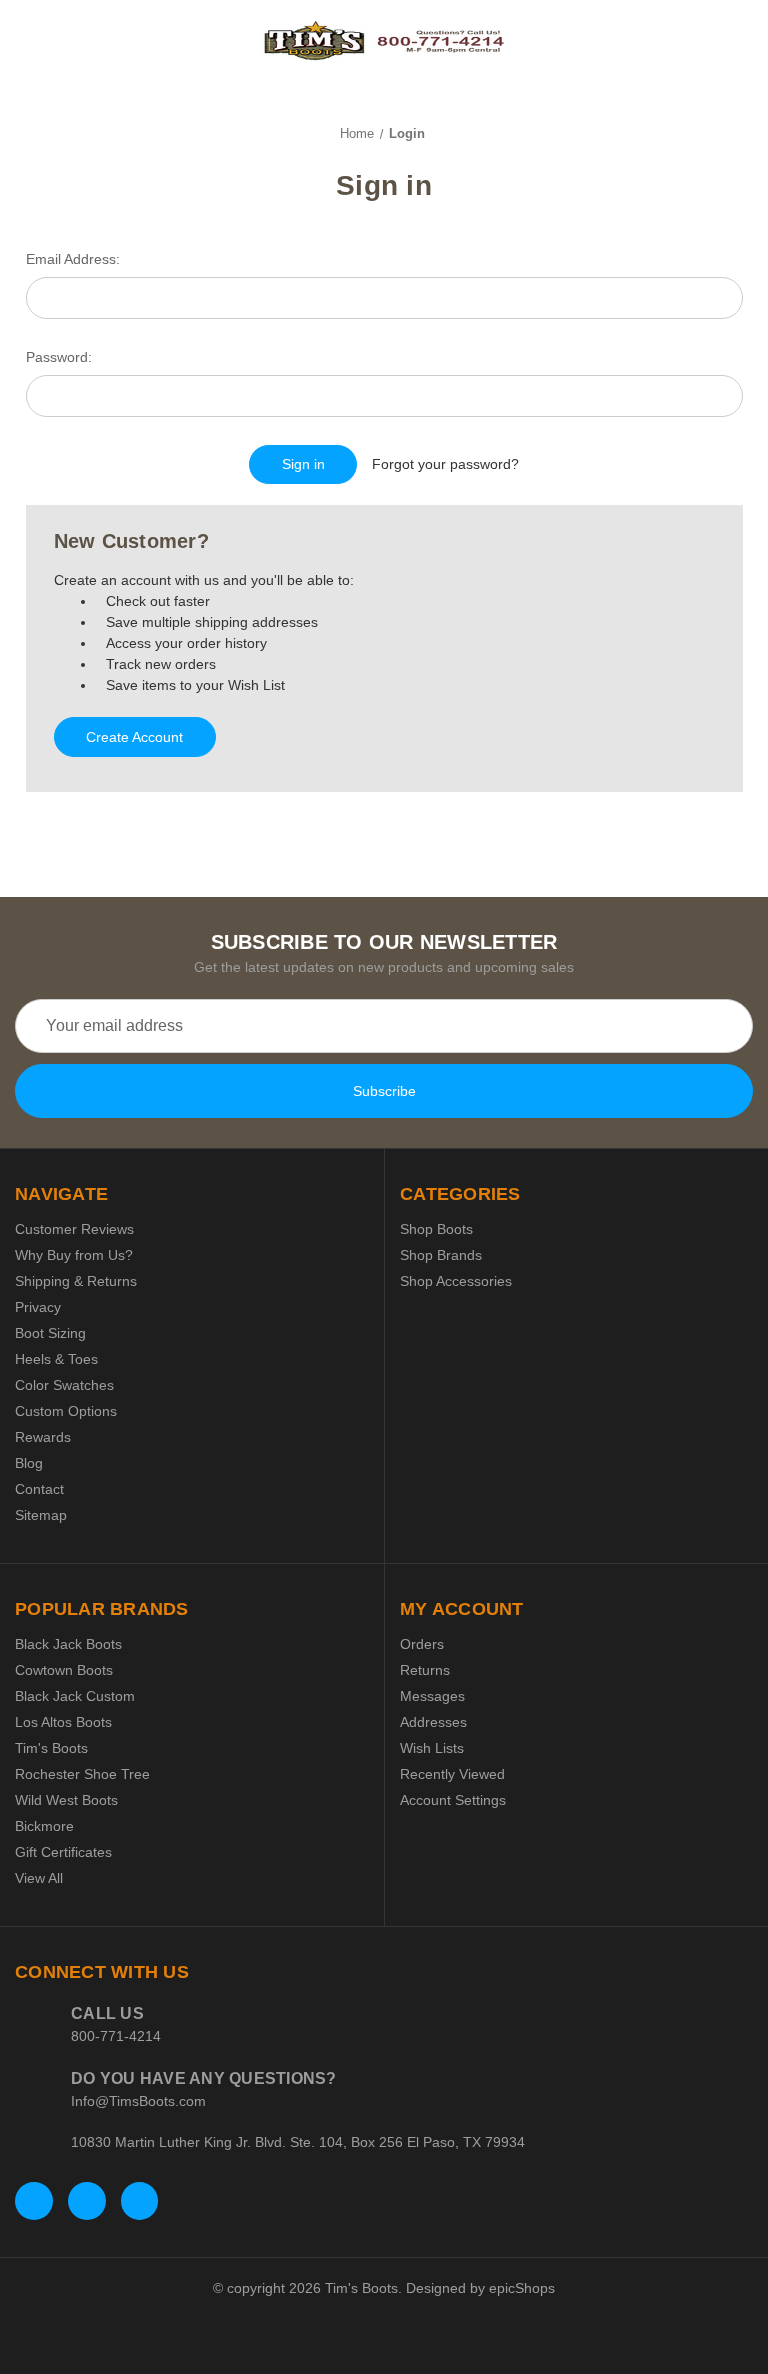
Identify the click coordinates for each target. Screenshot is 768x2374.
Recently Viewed (452, 1774)
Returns (425, 1670)
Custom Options (66, 1411)
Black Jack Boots (68, 1644)
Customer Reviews (74, 1229)
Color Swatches (64, 1385)
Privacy (38, 1307)
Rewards (43, 1437)
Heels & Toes (56, 1359)
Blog (29, 1463)
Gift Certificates (63, 1852)
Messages (432, 1696)
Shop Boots (436, 1229)
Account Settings (453, 1800)
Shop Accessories (456, 1281)
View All (39, 1878)
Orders (422, 1644)
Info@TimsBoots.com (138, 2101)
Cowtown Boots (64, 1670)
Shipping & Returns (76, 1281)
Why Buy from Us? (74, 1255)
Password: (59, 357)
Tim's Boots (51, 1748)
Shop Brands (441, 1255)
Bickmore (44, 1826)
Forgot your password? (445, 464)
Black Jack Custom (75, 1696)
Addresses (433, 1722)
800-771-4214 (116, 2036)
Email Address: (73, 259)
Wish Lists (432, 1748)
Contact (39, 1489)
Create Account (134, 737)
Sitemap (41, 1515)
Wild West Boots (66, 1800)
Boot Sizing (50, 1333)
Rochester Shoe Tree (82, 1774)
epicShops (522, 2288)
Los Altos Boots (63, 1722)
